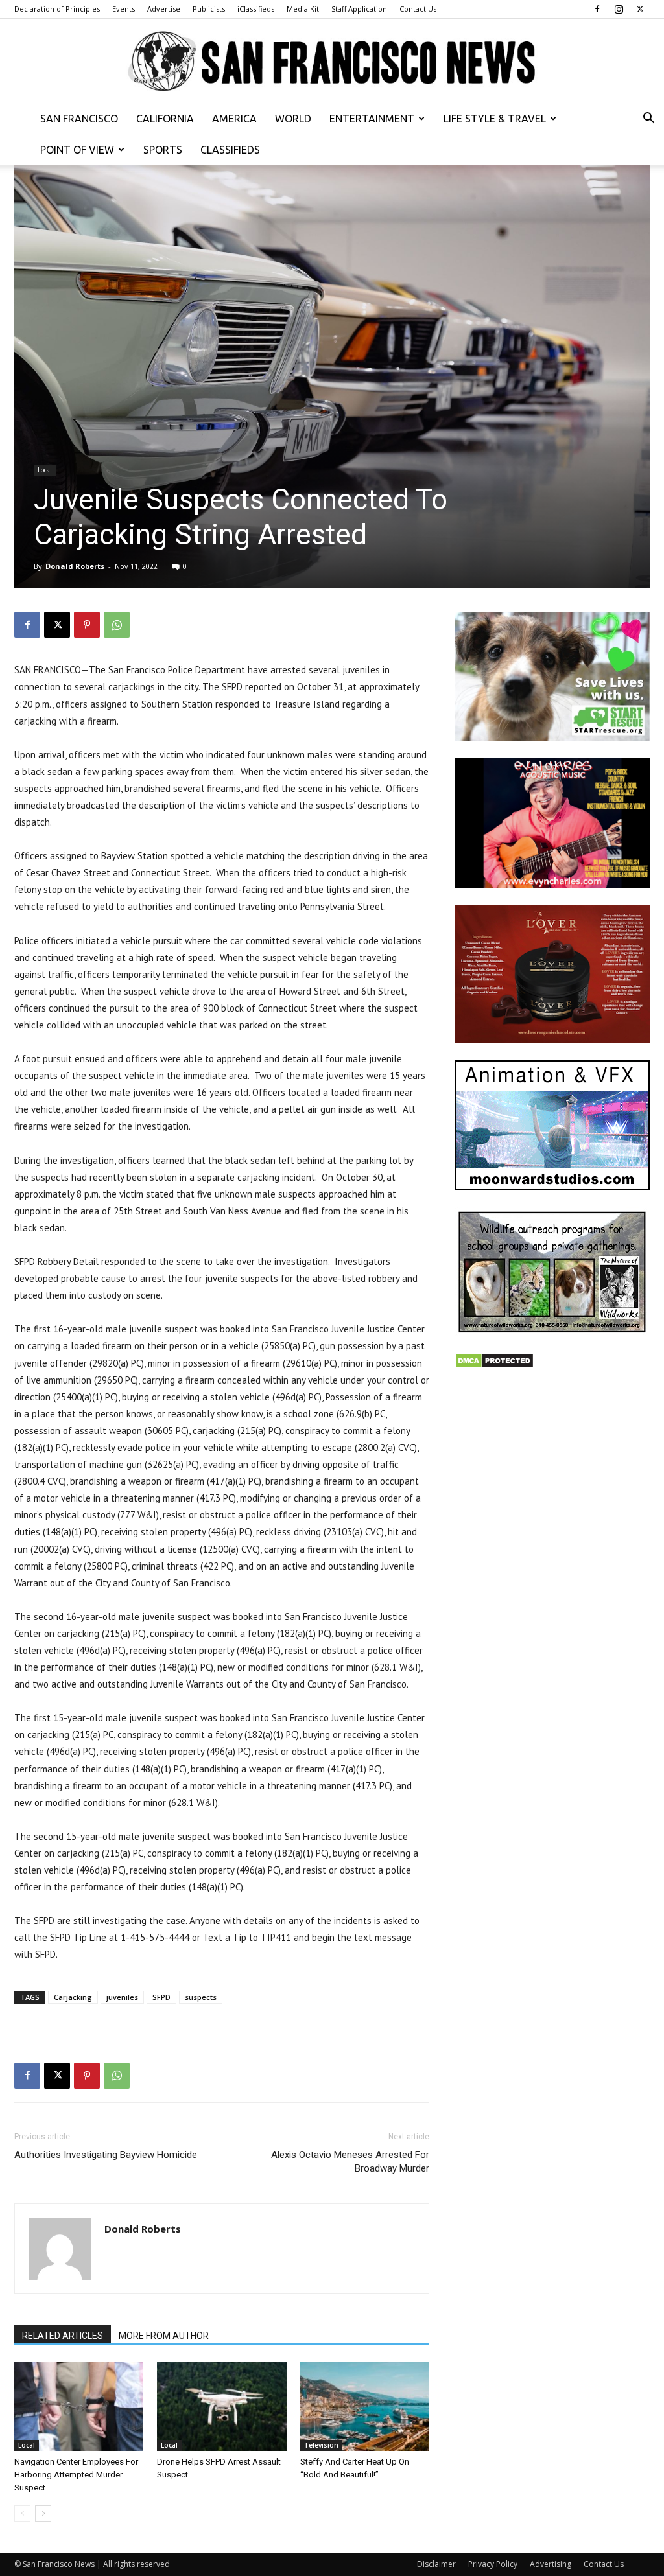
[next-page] (43, 2513)
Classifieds (230, 150)
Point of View (77, 150)
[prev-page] (22, 2513)
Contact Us (418, 9)
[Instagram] (619, 9)
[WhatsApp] (117, 625)
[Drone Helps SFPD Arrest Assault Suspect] (221, 2407)
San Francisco (79, 119)
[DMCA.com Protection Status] (494, 1365)
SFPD (161, 1997)
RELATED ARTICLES (63, 2336)
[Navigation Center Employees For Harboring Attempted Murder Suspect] (79, 2407)
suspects (201, 1997)
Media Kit (303, 9)
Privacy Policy (493, 2564)
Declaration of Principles (57, 9)
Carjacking (73, 1997)
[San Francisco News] (332, 62)
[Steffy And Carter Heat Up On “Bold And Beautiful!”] (365, 2407)
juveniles (122, 1997)
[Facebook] (597, 9)
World (293, 119)
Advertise (164, 9)
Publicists (209, 9)
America (234, 119)
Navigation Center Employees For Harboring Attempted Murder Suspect (76, 2475)
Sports (163, 150)
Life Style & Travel (495, 119)
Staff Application (359, 9)
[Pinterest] (87, 625)
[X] (640, 9)
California (165, 119)
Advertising (551, 2564)
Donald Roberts (75, 566)
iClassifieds (256, 9)
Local (45, 470)
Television (321, 2445)
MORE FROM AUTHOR (164, 2336)
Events (124, 9)
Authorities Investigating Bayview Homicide (106, 2155)
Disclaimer (436, 2564)
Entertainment (372, 119)
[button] (648, 120)
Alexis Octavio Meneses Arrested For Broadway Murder (350, 2162)
